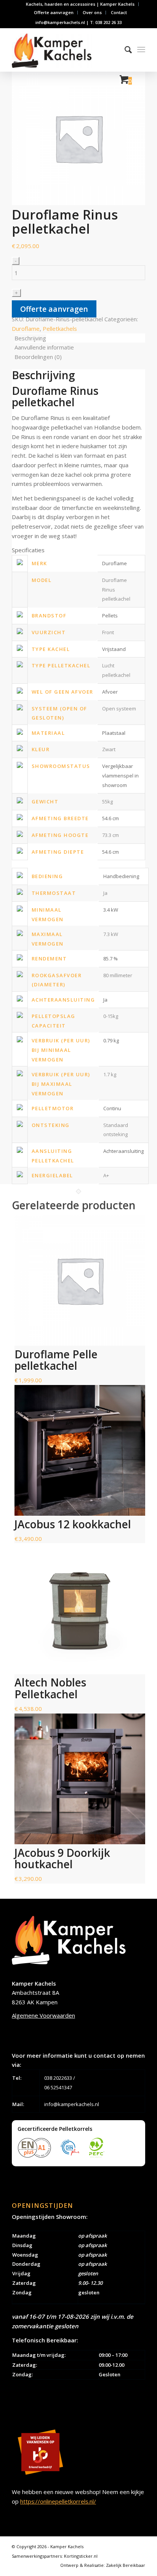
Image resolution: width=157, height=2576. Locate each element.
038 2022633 (58, 2078)
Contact (119, 12)
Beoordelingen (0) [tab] (38, 357)
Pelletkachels (60, 329)
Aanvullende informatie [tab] (44, 347)
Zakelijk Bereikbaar (126, 2565)
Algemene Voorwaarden (43, 2015)
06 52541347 (58, 2087)
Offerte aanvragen (54, 12)
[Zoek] (124, 50)
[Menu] (141, 50)
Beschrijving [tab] (30, 338)
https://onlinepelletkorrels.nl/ (58, 2501)
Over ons (92, 12)
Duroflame (26, 329)
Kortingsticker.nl (81, 2556)
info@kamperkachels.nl (72, 2104)
